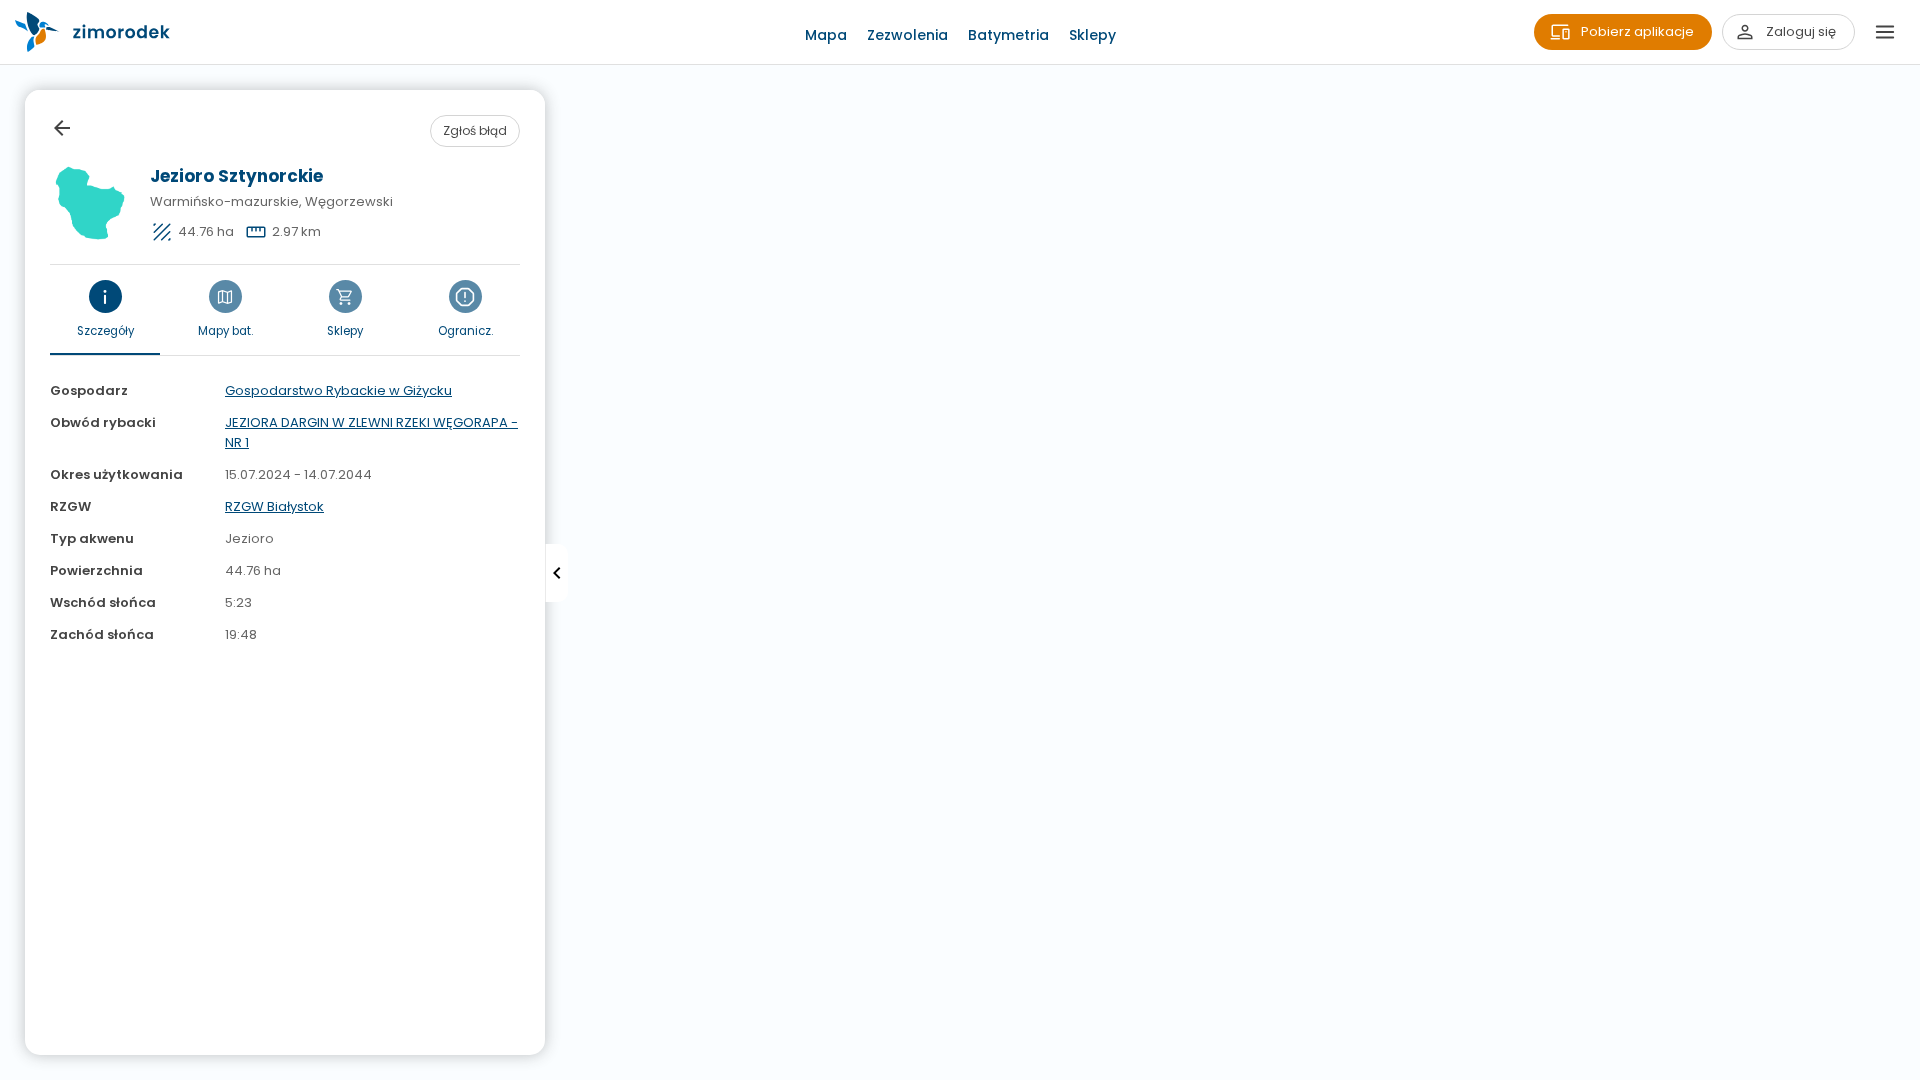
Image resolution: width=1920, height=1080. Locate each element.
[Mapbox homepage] (12, 1067)
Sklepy (1092, 35)
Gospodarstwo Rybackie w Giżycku (338, 390)
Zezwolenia (907, 35)
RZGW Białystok (274, 506)
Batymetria (1008, 35)
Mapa (826, 35)
